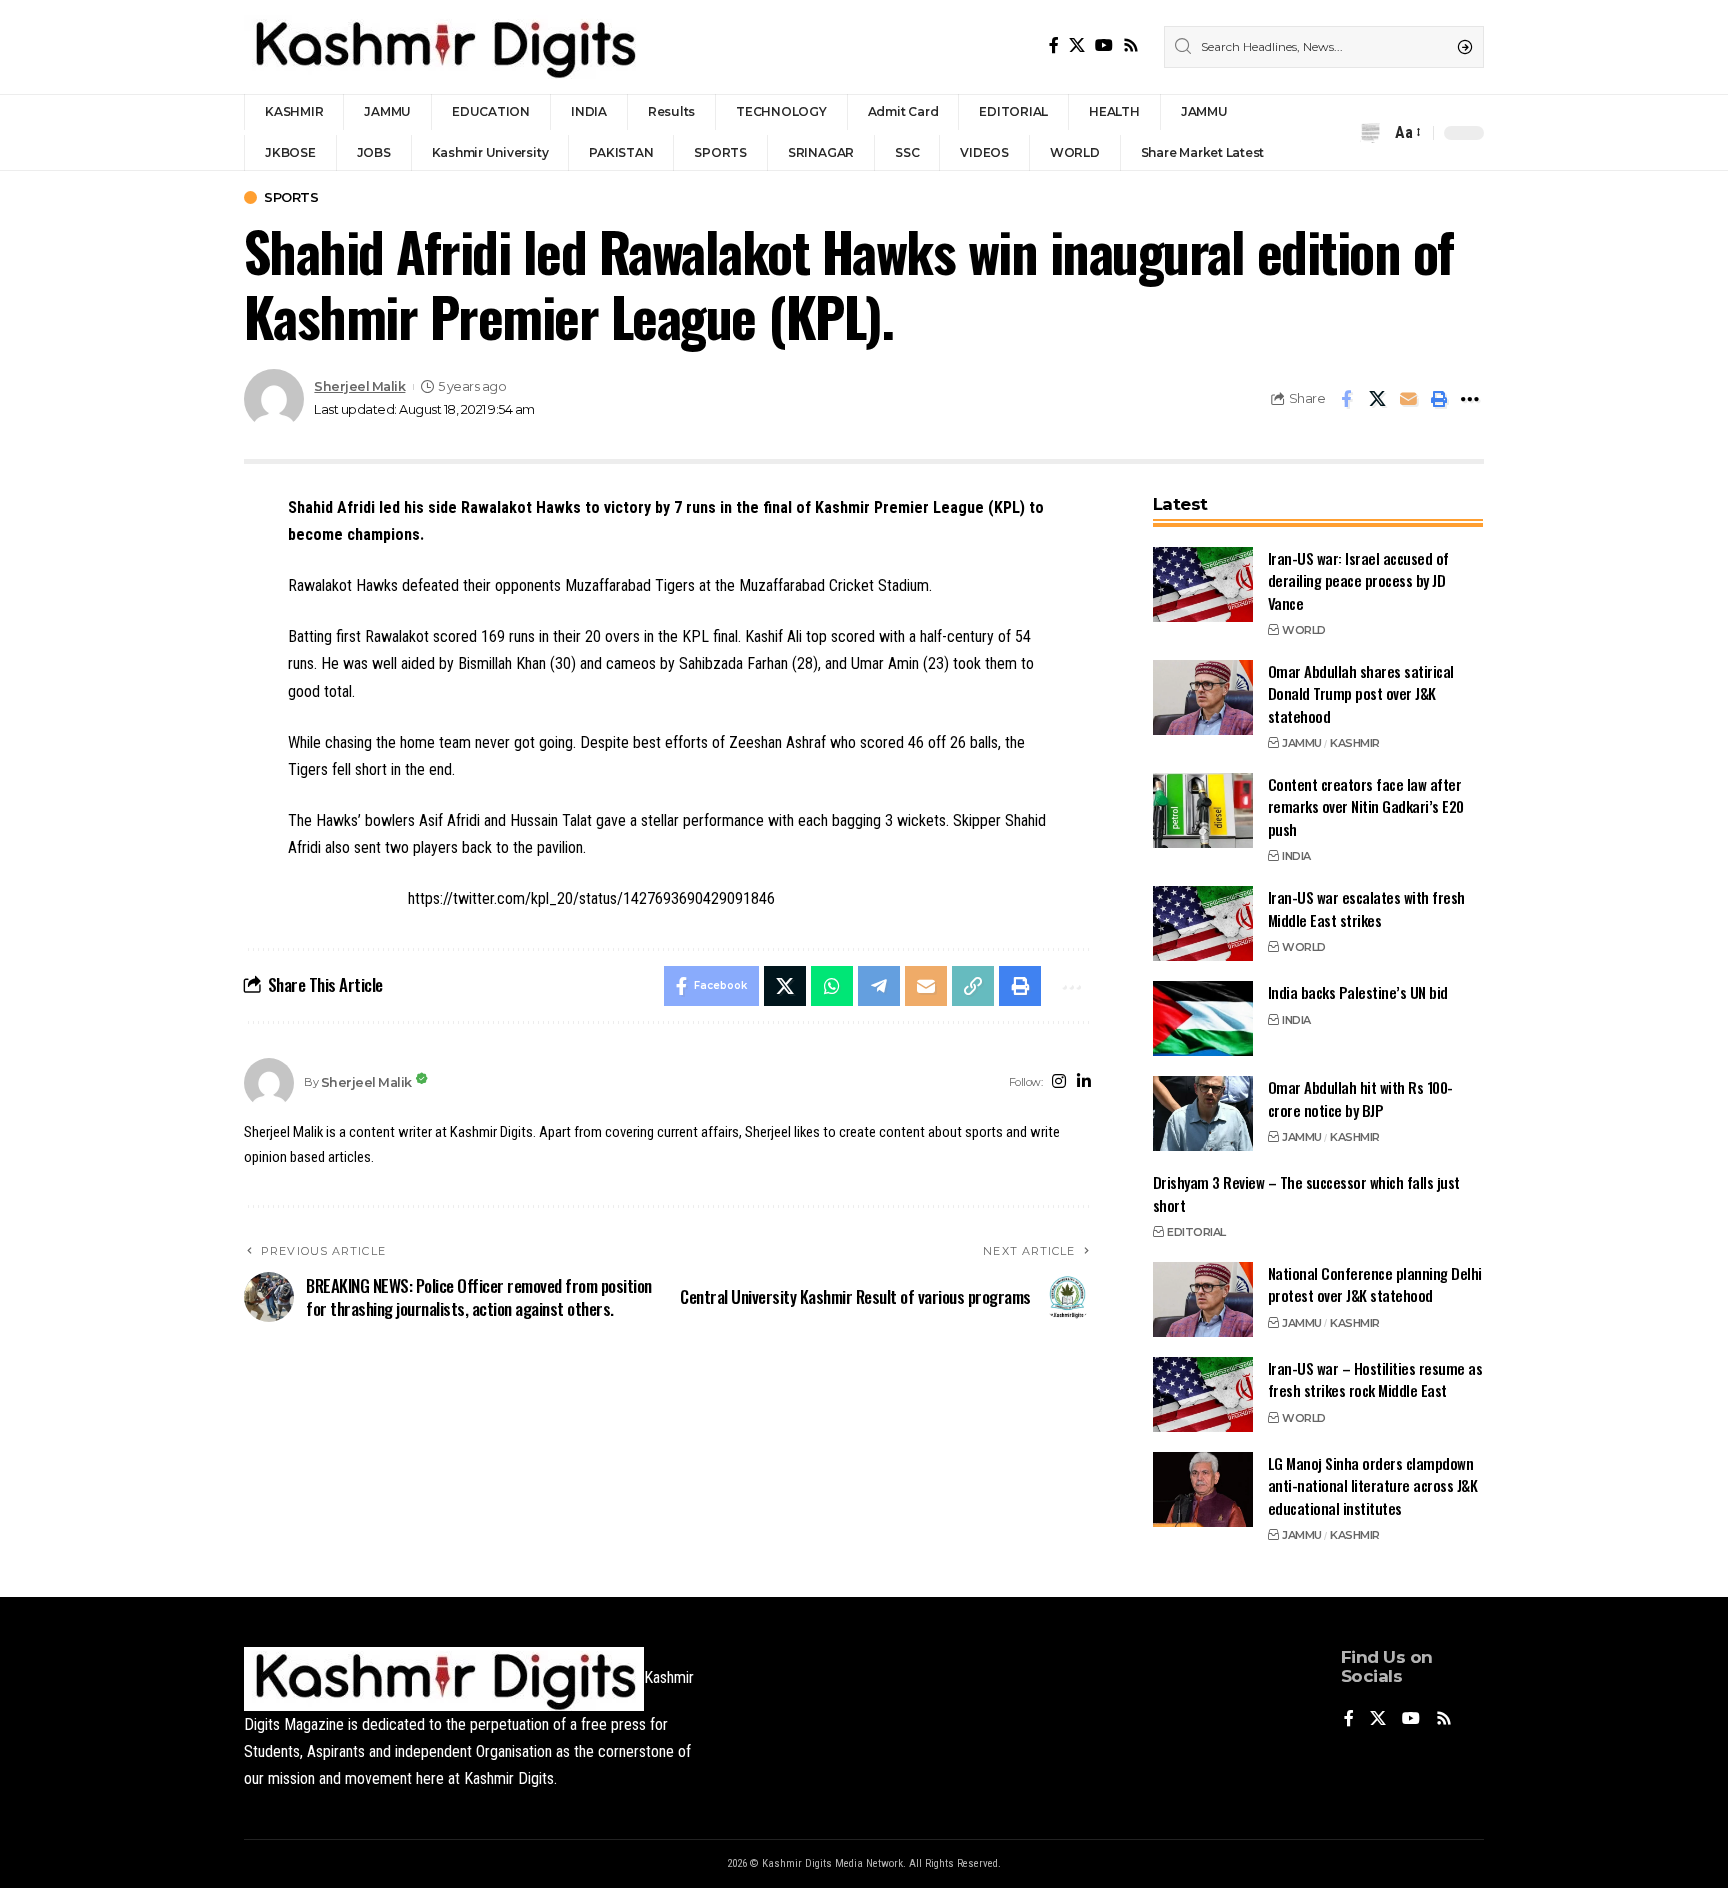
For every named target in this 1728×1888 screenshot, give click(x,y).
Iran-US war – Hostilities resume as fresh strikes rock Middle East (1375, 1379)
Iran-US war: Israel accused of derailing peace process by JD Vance (1358, 580)
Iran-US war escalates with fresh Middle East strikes (1366, 908)
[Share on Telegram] (879, 986)
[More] (1470, 399)
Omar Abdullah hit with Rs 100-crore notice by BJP (1360, 1098)
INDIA (1296, 856)
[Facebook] (1054, 45)
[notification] (1370, 133)
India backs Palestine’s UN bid (1358, 992)
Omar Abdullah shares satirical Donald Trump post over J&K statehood (1361, 693)
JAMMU (1302, 743)
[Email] (1408, 399)
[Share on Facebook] (1346, 399)
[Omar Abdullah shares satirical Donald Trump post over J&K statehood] (1203, 697)
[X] (1077, 45)
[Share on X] (1377, 399)
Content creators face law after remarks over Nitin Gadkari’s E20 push (1366, 806)
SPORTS (291, 197)
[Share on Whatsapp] (832, 986)
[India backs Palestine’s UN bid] (1203, 1018)
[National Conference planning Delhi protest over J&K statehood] (1203, 1299)
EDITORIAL (1196, 1232)
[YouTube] (1104, 45)
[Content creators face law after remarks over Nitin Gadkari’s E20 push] (1203, 810)
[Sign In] (1332, 133)
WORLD (1304, 630)
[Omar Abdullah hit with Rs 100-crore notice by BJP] (1203, 1113)
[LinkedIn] (1084, 1082)
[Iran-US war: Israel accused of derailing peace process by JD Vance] (1203, 584)
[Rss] (1131, 45)
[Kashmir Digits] (444, 47)
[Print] (1439, 399)
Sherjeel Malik (359, 386)
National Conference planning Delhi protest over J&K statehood (1375, 1284)
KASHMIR (1355, 743)
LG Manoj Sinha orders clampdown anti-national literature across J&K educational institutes (1373, 1485)
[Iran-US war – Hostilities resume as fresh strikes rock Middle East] (1203, 1394)
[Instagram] (1059, 1082)
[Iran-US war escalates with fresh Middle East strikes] (1203, 923)
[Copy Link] (973, 986)
